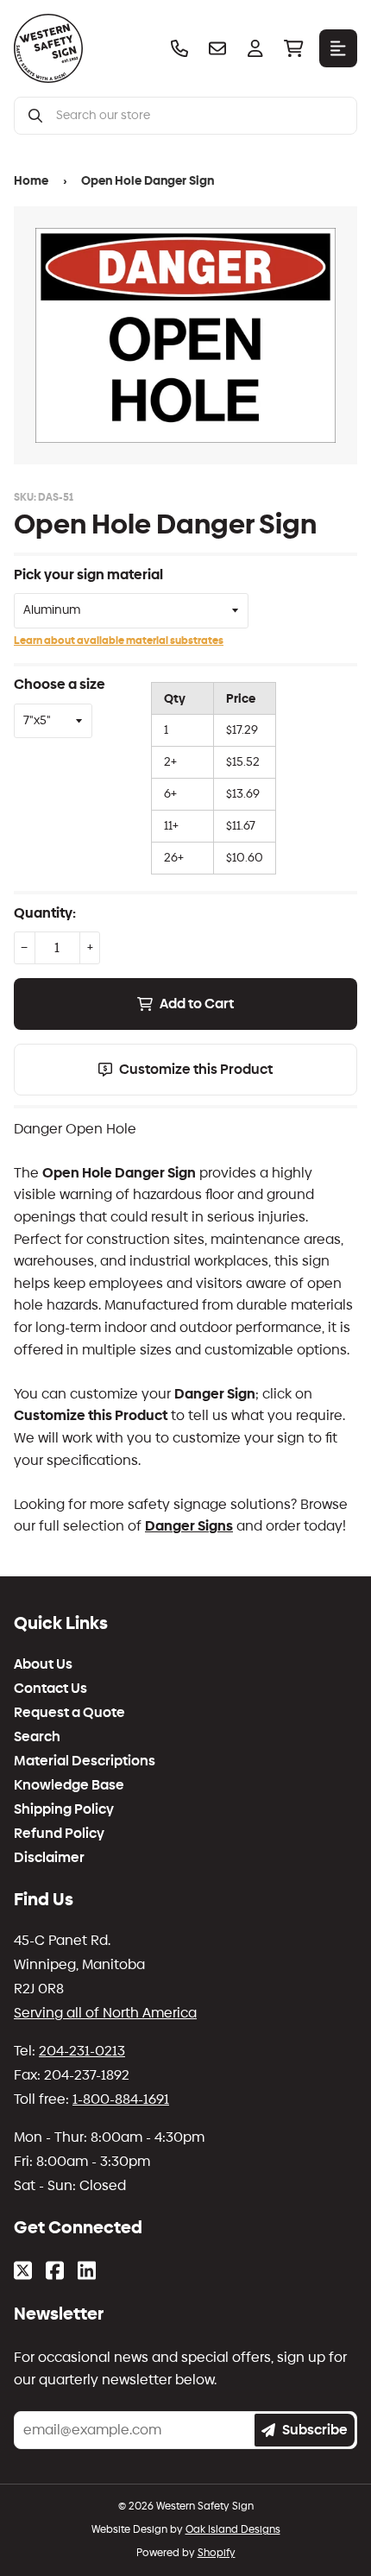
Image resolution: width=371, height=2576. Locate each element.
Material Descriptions (85, 1761)
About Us (43, 1664)
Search (37, 1737)
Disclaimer (49, 1858)
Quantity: (45, 913)
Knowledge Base (69, 1785)
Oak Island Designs (233, 2529)
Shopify (217, 2553)
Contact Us (50, 1689)
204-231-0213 (82, 2051)
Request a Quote (69, 1713)
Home (31, 181)
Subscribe (315, 2430)
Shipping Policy (64, 1809)
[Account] (255, 48)
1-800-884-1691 (121, 2099)
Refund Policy (59, 1834)
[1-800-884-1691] (179, 48)
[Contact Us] (217, 48)
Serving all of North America (105, 2013)
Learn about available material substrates (119, 641)
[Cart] (293, 48)
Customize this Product (196, 1069)
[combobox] (199, 116)
